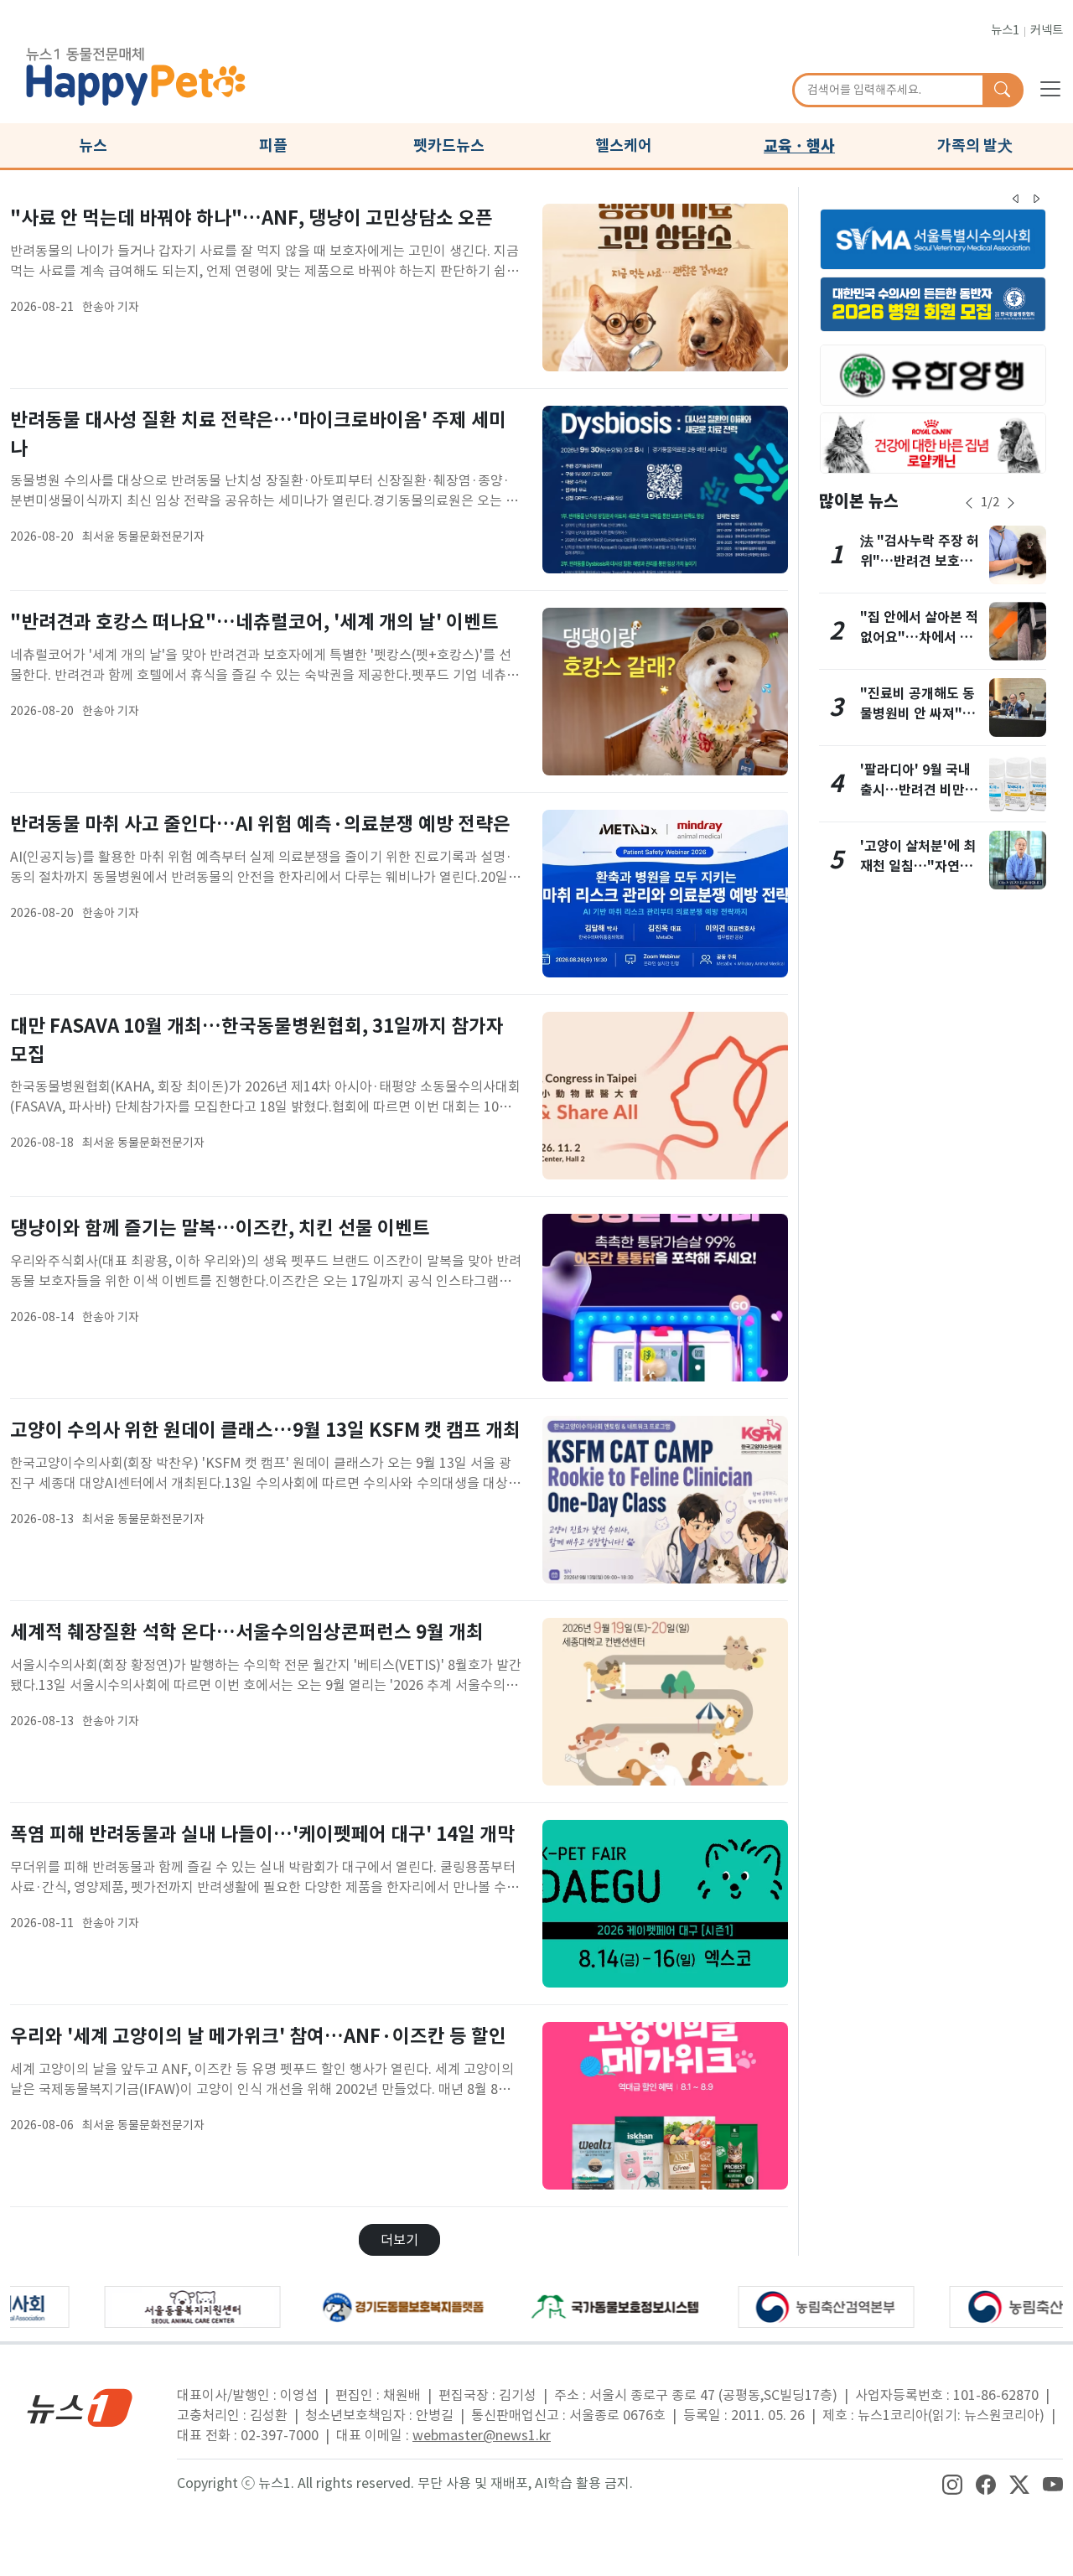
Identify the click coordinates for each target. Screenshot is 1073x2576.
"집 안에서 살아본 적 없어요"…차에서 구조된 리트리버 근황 (919, 638)
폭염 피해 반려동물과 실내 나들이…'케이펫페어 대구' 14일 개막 (262, 1834)
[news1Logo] (80, 2407)
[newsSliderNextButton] (1011, 503)
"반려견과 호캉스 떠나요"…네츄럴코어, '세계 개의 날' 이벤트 (254, 622)
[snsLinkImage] (952, 2483)
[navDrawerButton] (1050, 88)
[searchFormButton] (1002, 91)
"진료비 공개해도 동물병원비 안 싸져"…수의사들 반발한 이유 (920, 714)
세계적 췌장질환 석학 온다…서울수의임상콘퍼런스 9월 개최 (247, 1632)
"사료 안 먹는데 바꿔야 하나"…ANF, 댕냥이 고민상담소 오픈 (251, 218)
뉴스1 (1005, 30)
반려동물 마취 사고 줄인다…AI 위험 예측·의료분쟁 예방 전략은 (260, 824)
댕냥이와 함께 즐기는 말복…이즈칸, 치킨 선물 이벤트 (220, 1228)
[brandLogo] (136, 74)
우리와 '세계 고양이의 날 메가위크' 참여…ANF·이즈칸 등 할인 (258, 2036)
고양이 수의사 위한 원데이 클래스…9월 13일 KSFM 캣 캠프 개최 (265, 1430)
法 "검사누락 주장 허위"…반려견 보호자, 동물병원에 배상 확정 (920, 561)
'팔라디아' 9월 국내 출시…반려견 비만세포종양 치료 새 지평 (919, 790)
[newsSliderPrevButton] (969, 503)
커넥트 (1047, 30)
